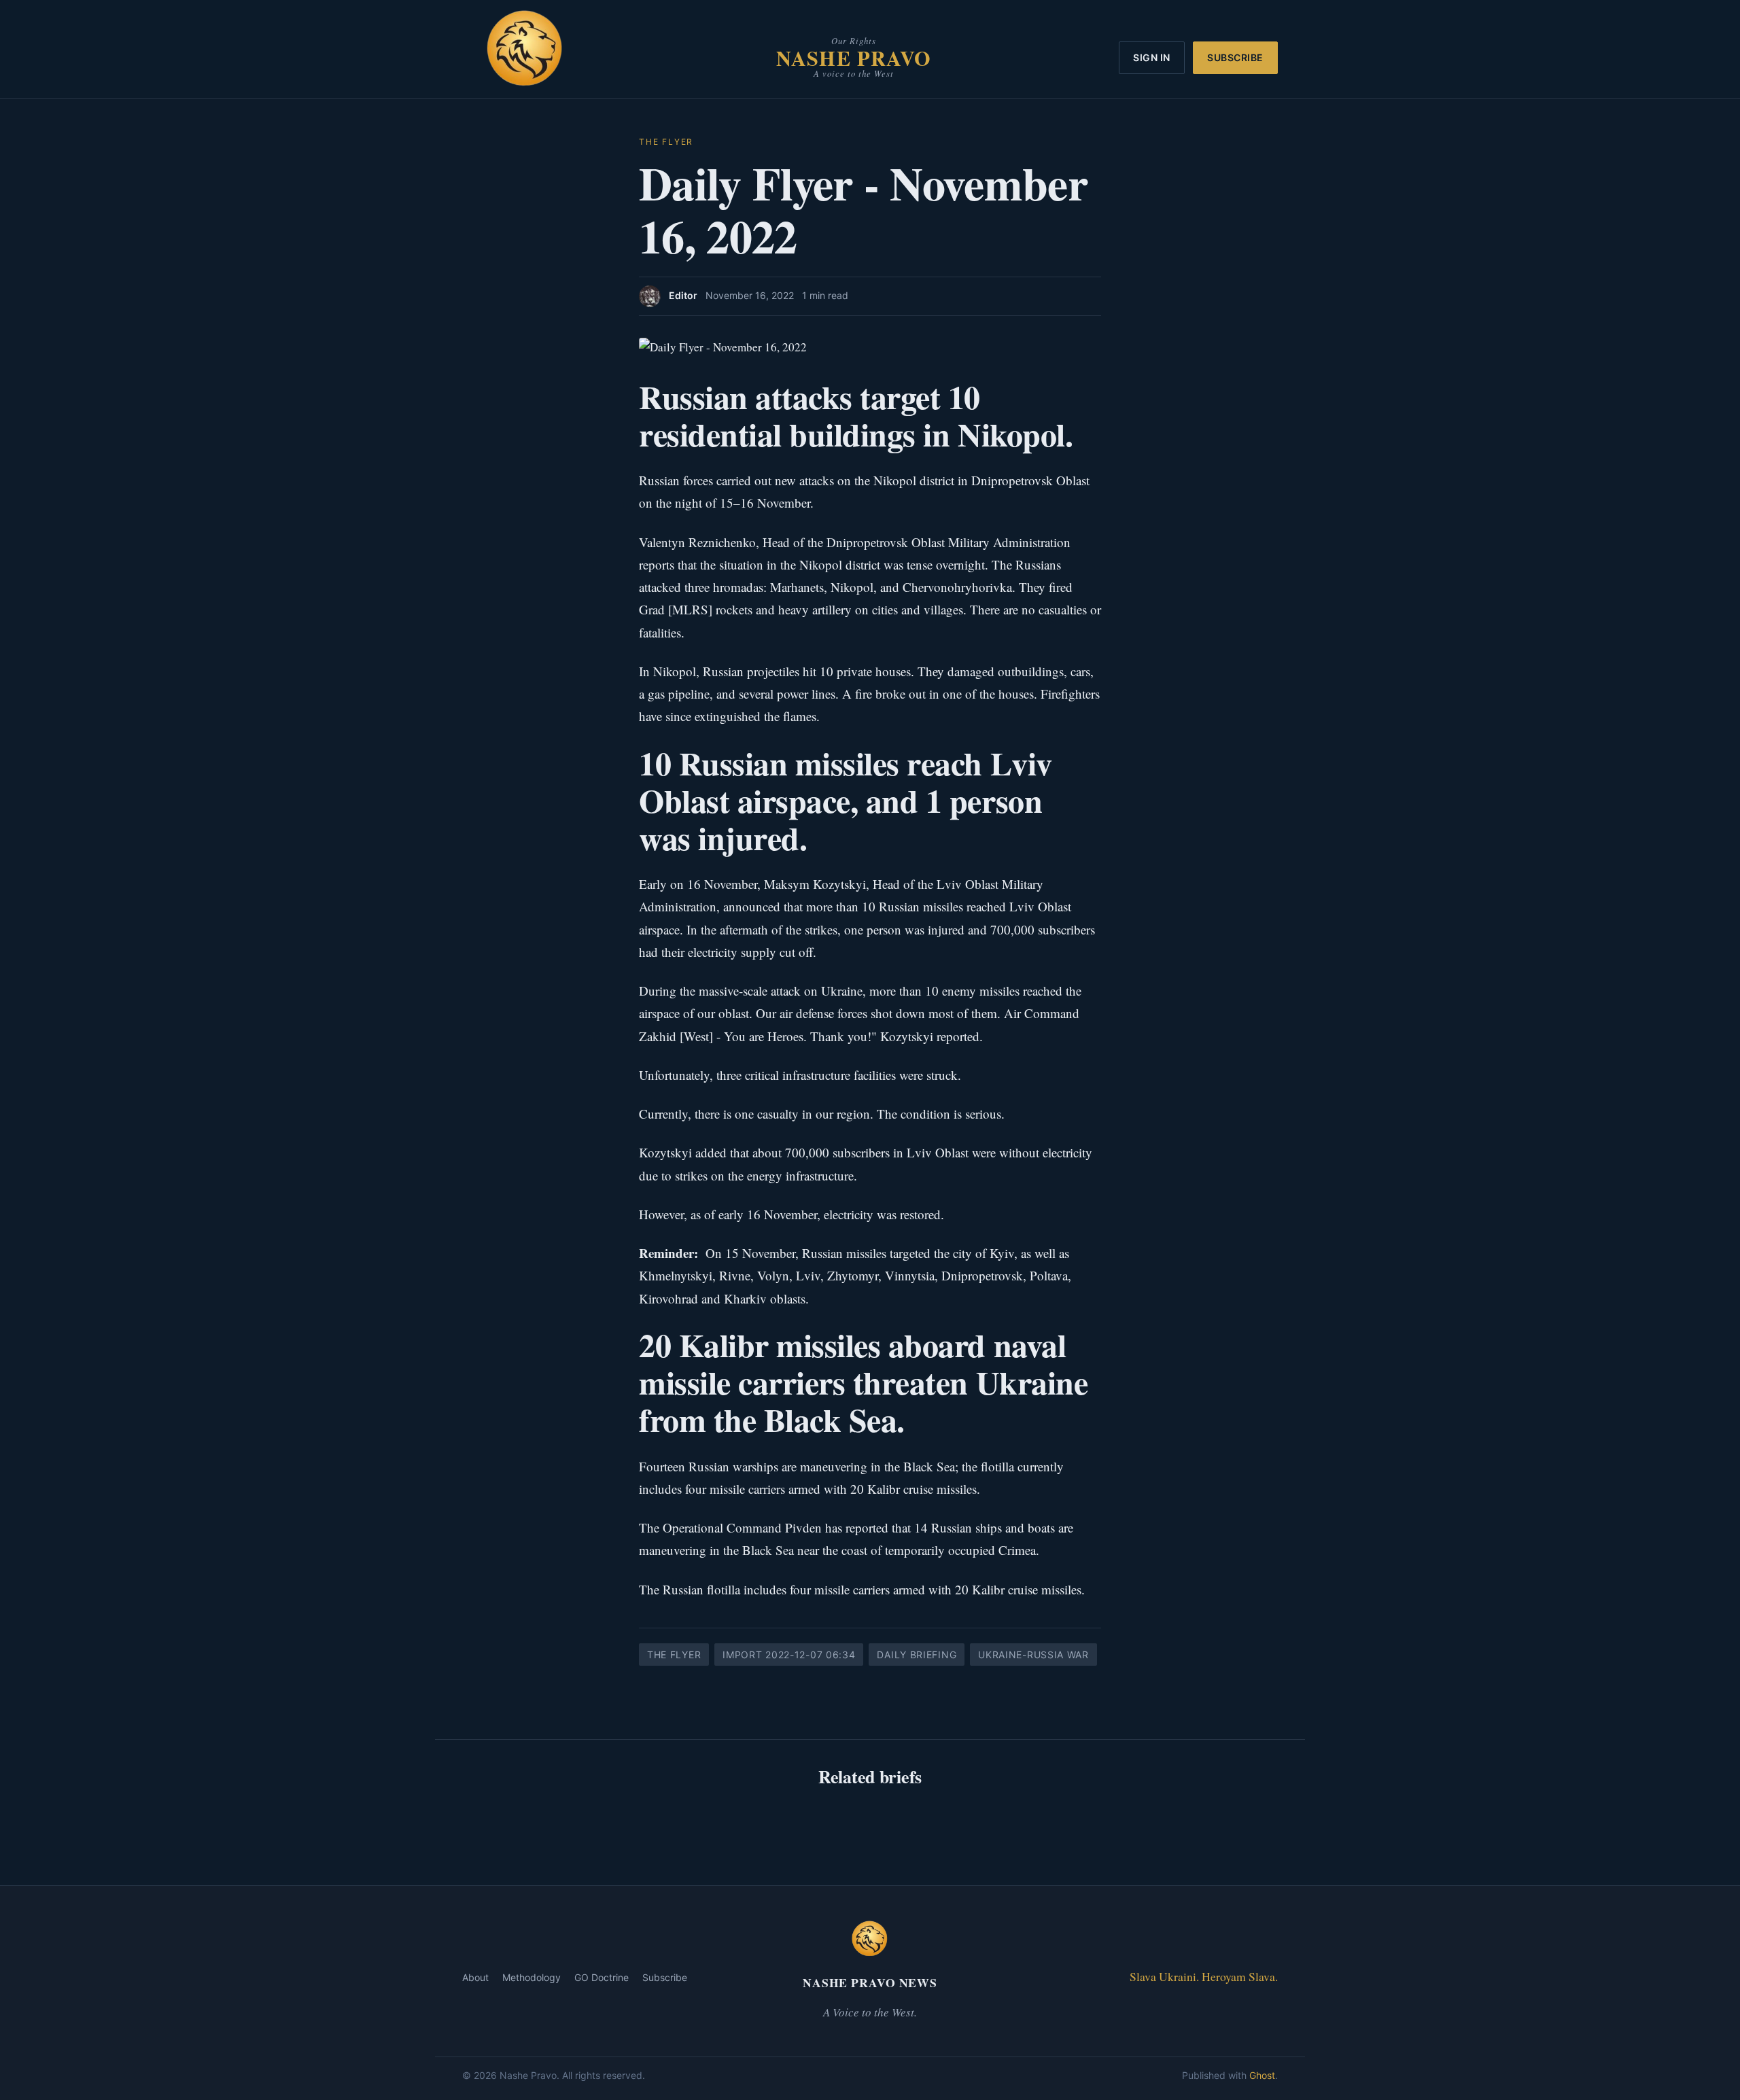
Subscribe (1235, 57)
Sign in (1152, 57)
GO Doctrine (602, 1977)
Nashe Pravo (854, 58)
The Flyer (666, 142)
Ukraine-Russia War (1033, 1655)
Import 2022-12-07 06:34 (789, 1655)
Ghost (1262, 2075)
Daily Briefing (917, 1655)
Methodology (532, 1977)
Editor (683, 295)
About (475, 1977)
